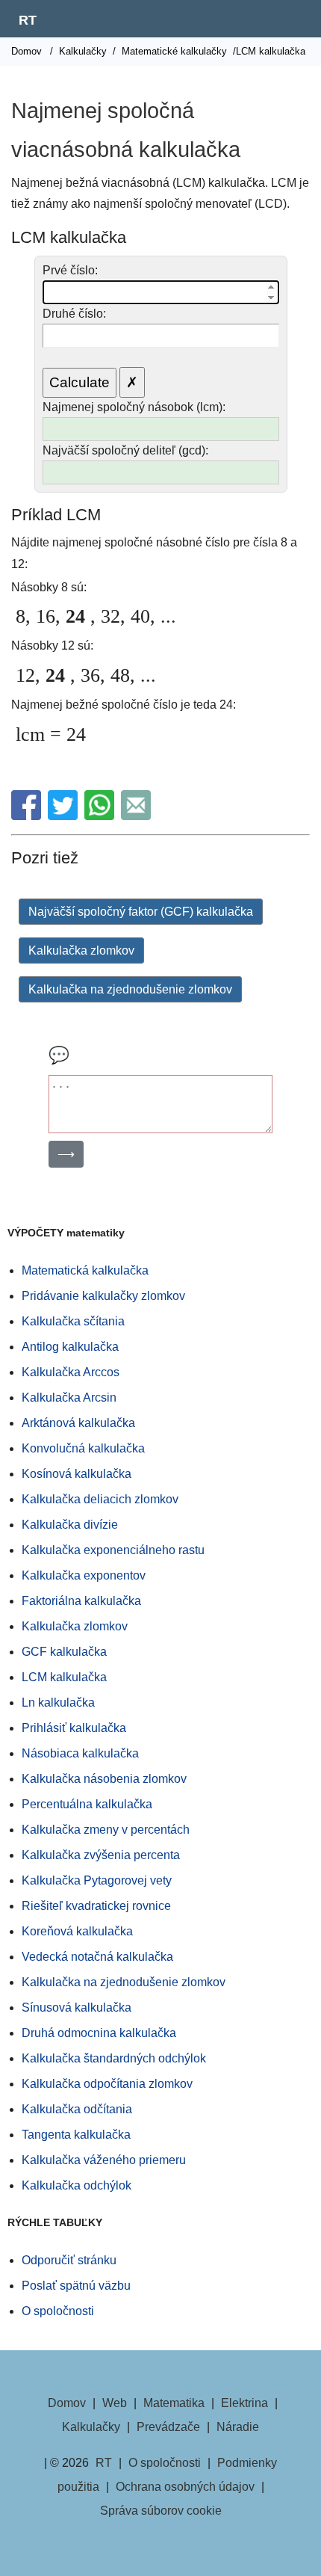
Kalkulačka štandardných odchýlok (114, 2058)
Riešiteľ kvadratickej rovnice (96, 1906)
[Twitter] (65, 816)
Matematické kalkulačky (174, 51)
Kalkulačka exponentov (84, 1575)
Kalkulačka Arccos (71, 1372)
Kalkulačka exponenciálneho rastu (113, 1550)
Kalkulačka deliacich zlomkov (100, 1499)
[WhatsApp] (101, 816)
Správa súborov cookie (161, 2511)
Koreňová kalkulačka (77, 1931)
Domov (27, 51)
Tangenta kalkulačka (76, 2135)
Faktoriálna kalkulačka (81, 1601)
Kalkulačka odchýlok (77, 2185)
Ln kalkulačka (58, 1703)
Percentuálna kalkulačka (87, 1804)
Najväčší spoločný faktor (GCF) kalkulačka (141, 912)
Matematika (174, 2403)
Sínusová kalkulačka (77, 2008)
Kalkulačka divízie (70, 1525)
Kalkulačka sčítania (73, 1321)
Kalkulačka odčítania (77, 2109)
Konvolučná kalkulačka (83, 1448)
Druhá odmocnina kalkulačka (99, 2033)
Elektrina (244, 2403)
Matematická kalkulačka (85, 1270)
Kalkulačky (83, 51)
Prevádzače (168, 2427)
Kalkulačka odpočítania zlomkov (107, 2084)
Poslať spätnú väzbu (76, 2286)
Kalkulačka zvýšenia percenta (101, 1855)
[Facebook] (28, 816)
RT (28, 20)
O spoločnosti (58, 2311)
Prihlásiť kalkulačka (74, 1728)
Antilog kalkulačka (70, 1347)
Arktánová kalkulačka (78, 1423)
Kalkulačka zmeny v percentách (106, 1830)
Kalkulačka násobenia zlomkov (104, 1779)
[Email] (138, 816)
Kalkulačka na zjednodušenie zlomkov (130, 989)
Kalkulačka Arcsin (69, 1398)
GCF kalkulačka (64, 1652)
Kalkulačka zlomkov (81, 950)
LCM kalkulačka (64, 1677)
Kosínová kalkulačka (77, 1474)
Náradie (238, 2427)
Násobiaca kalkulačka (80, 1753)
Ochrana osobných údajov (185, 2487)
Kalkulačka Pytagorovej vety (97, 1880)
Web (115, 2403)
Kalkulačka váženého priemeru (104, 2160)
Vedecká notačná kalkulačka (97, 1957)
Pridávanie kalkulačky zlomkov (103, 1296)
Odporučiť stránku (69, 2260)
